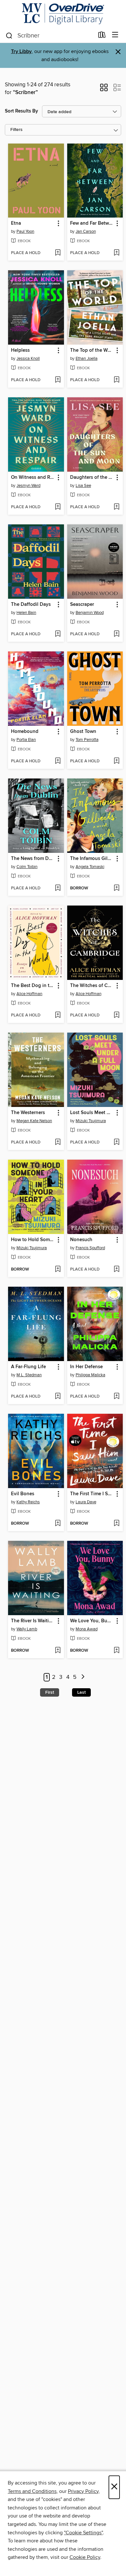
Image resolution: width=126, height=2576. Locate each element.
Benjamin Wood (90, 613)
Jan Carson (86, 231)
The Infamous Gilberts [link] (92, 859)
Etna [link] (16, 223)
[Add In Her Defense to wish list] (116, 1397)
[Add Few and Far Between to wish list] (116, 253)
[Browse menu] (115, 35)
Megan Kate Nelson (34, 1121)
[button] (104, 90)
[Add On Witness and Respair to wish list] (58, 507)
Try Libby (21, 52)
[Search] (9, 35)
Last (81, 1692)
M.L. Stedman (29, 1375)
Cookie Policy (85, 2557)
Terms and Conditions (32, 2491)
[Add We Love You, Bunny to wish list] (116, 1651)
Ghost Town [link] (83, 732)
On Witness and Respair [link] (33, 478)
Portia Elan (26, 740)
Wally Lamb (27, 1629)
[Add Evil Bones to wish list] (58, 1524)
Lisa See (83, 486)
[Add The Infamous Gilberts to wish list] (116, 888)
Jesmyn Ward (28, 486)
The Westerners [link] (28, 1113)
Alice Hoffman (29, 994)
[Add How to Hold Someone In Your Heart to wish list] (58, 1270)
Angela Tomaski (90, 867)
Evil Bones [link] (23, 1494)
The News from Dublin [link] (33, 859)
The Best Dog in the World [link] (33, 986)
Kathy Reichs (28, 1502)
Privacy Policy (83, 2491)
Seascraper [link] (82, 605)
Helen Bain (26, 613)
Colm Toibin (27, 867)
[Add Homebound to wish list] (58, 761)
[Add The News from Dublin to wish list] (58, 888)
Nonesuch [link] (81, 1240)
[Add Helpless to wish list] (58, 380)
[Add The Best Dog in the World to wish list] (58, 1015)
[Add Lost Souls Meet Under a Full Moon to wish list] (116, 1143)
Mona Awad (87, 1629)
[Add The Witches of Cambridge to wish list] (116, 1015)
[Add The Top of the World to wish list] (116, 380)
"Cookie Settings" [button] (83, 2533)
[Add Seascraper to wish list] (116, 634)
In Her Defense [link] (86, 1367)
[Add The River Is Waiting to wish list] (58, 1651)
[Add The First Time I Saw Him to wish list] (116, 1524)
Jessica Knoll (28, 359)
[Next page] (83, 1677)
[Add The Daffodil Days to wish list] (58, 634)
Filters (16, 130)
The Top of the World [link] (92, 350)
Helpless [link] (20, 350)
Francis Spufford (90, 1248)
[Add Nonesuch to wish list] (116, 1270)
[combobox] (50, 36)
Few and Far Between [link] (92, 223)
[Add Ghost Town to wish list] (116, 761)
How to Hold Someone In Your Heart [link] (33, 1240)
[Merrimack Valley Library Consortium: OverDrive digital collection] (63, 14)
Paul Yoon (25, 231)
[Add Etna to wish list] (58, 253)
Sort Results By (21, 111)
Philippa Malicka (90, 1375)
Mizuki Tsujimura (91, 1121)
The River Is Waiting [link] (33, 1621)
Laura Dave (86, 1502)
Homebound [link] (25, 732)
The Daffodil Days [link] (31, 605)
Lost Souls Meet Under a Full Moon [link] (92, 1113)
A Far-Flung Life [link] (28, 1367)
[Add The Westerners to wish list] (58, 1143)
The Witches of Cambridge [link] (92, 986)
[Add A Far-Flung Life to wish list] (58, 1397)
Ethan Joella (87, 359)
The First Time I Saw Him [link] (92, 1494)
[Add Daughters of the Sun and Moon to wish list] (116, 507)
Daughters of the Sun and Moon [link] (92, 478)
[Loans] (102, 36)
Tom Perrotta (87, 740)
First (50, 1692)
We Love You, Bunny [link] (92, 1621)
